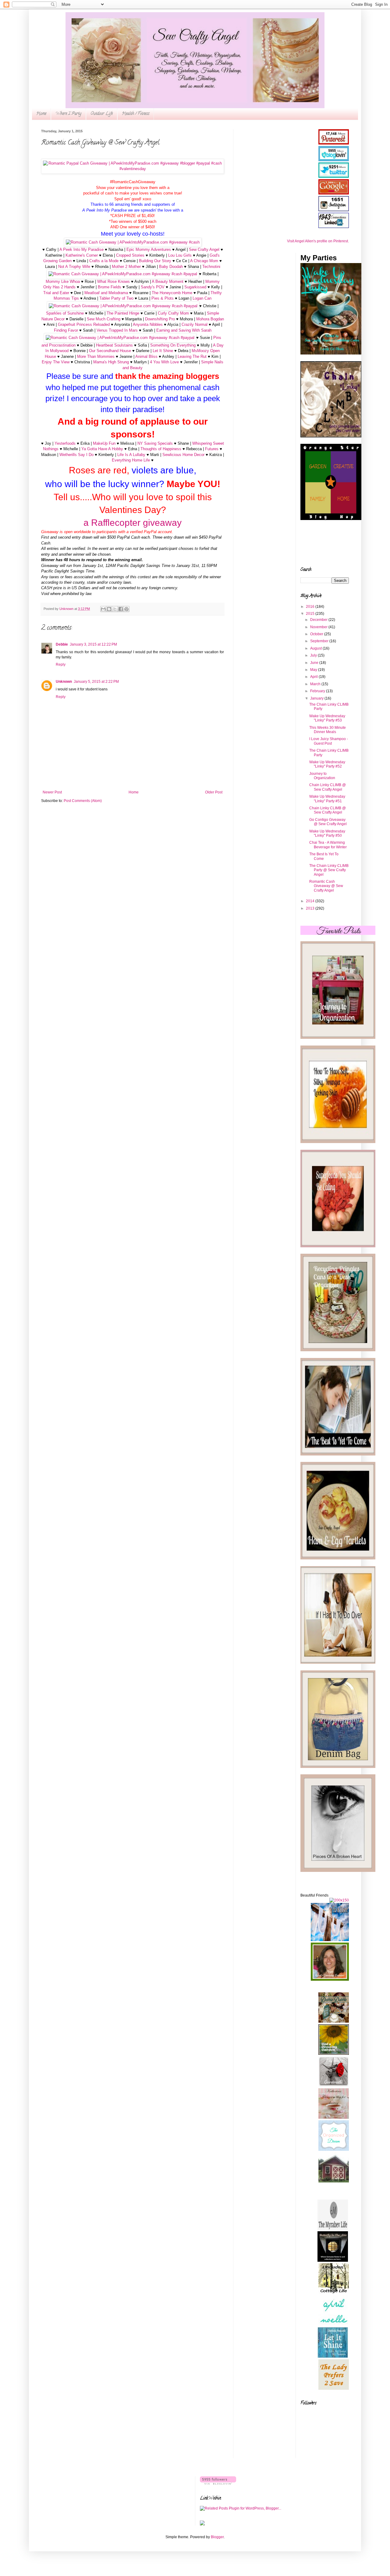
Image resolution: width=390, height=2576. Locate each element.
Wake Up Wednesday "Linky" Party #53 (327, 718)
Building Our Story (155, 261)
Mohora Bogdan (210, 319)
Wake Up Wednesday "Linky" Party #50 (327, 833)
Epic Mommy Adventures (149, 249)
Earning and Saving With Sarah (184, 330)
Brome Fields (110, 287)
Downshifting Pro (160, 319)
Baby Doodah (171, 267)
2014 (311, 901)
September (320, 641)
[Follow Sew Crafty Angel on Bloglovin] (218, 2483)
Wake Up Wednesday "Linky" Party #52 (327, 764)
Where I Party (68, 114)
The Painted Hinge (123, 313)
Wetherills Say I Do (76, 455)
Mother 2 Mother (126, 267)
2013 (311, 908)
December (319, 620)
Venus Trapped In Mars (117, 330)
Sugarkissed (195, 287)
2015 (311, 614)
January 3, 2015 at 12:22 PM (93, 644)
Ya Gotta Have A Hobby (102, 449)
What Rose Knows (113, 281)
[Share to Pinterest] (126, 609)
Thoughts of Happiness (161, 449)
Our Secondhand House (110, 351)
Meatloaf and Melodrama (106, 293)
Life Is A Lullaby (131, 455)
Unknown (64, 682)
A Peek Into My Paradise (82, 249)
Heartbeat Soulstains (114, 345)
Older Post (214, 792)
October (317, 634)
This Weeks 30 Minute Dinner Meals (328, 730)
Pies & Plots (163, 298)
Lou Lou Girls (180, 255)
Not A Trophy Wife (74, 267)
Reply (61, 664)
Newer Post (52, 792)
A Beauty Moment (168, 281)
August (316, 648)
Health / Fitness (136, 114)
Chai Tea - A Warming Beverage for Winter (328, 845)
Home (41, 114)
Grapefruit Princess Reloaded (84, 324)
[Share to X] (115, 609)
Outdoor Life (102, 114)
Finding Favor (66, 330)
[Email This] (103, 609)
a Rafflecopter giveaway (133, 523)
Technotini (211, 267)
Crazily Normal (195, 324)
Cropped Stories (130, 255)
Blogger (217, 2537)
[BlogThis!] (109, 609)
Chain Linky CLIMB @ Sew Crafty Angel (328, 787)
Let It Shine (163, 351)
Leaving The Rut (192, 356)
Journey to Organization (322, 776)
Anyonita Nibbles (148, 324)
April (314, 677)
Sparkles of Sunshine (65, 313)
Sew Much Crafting (104, 319)
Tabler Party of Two (116, 298)
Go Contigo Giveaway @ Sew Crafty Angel (328, 822)
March (316, 684)
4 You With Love (164, 362)
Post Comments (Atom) (83, 801)
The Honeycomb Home (172, 293)
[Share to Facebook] (121, 609)
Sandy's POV (153, 287)
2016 (311, 607)
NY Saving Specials (155, 443)
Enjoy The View (56, 362)
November (319, 627)
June (315, 663)
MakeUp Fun (104, 443)
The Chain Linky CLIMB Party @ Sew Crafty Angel (329, 870)
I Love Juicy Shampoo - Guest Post (329, 741)
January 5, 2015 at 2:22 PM (96, 682)
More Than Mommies (96, 356)
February (318, 691)
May (314, 670)
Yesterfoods (65, 443)
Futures (212, 449)
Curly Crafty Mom (173, 313)
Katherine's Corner (82, 255)
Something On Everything (173, 345)
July (314, 655)
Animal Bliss (146, 356)
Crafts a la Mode (104, 261)
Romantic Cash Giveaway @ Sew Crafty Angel (326, 886)
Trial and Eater (56, 293)
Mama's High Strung (111, 362)
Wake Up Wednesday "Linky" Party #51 (327, 799)
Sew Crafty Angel (204, 249)
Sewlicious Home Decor (183, 455)
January (317, 698)
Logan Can (202, 298)
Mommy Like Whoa (63, 281)
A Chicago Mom (204, 261)
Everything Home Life (131, 460)
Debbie (62, 644)
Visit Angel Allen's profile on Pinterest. (318, 241)
